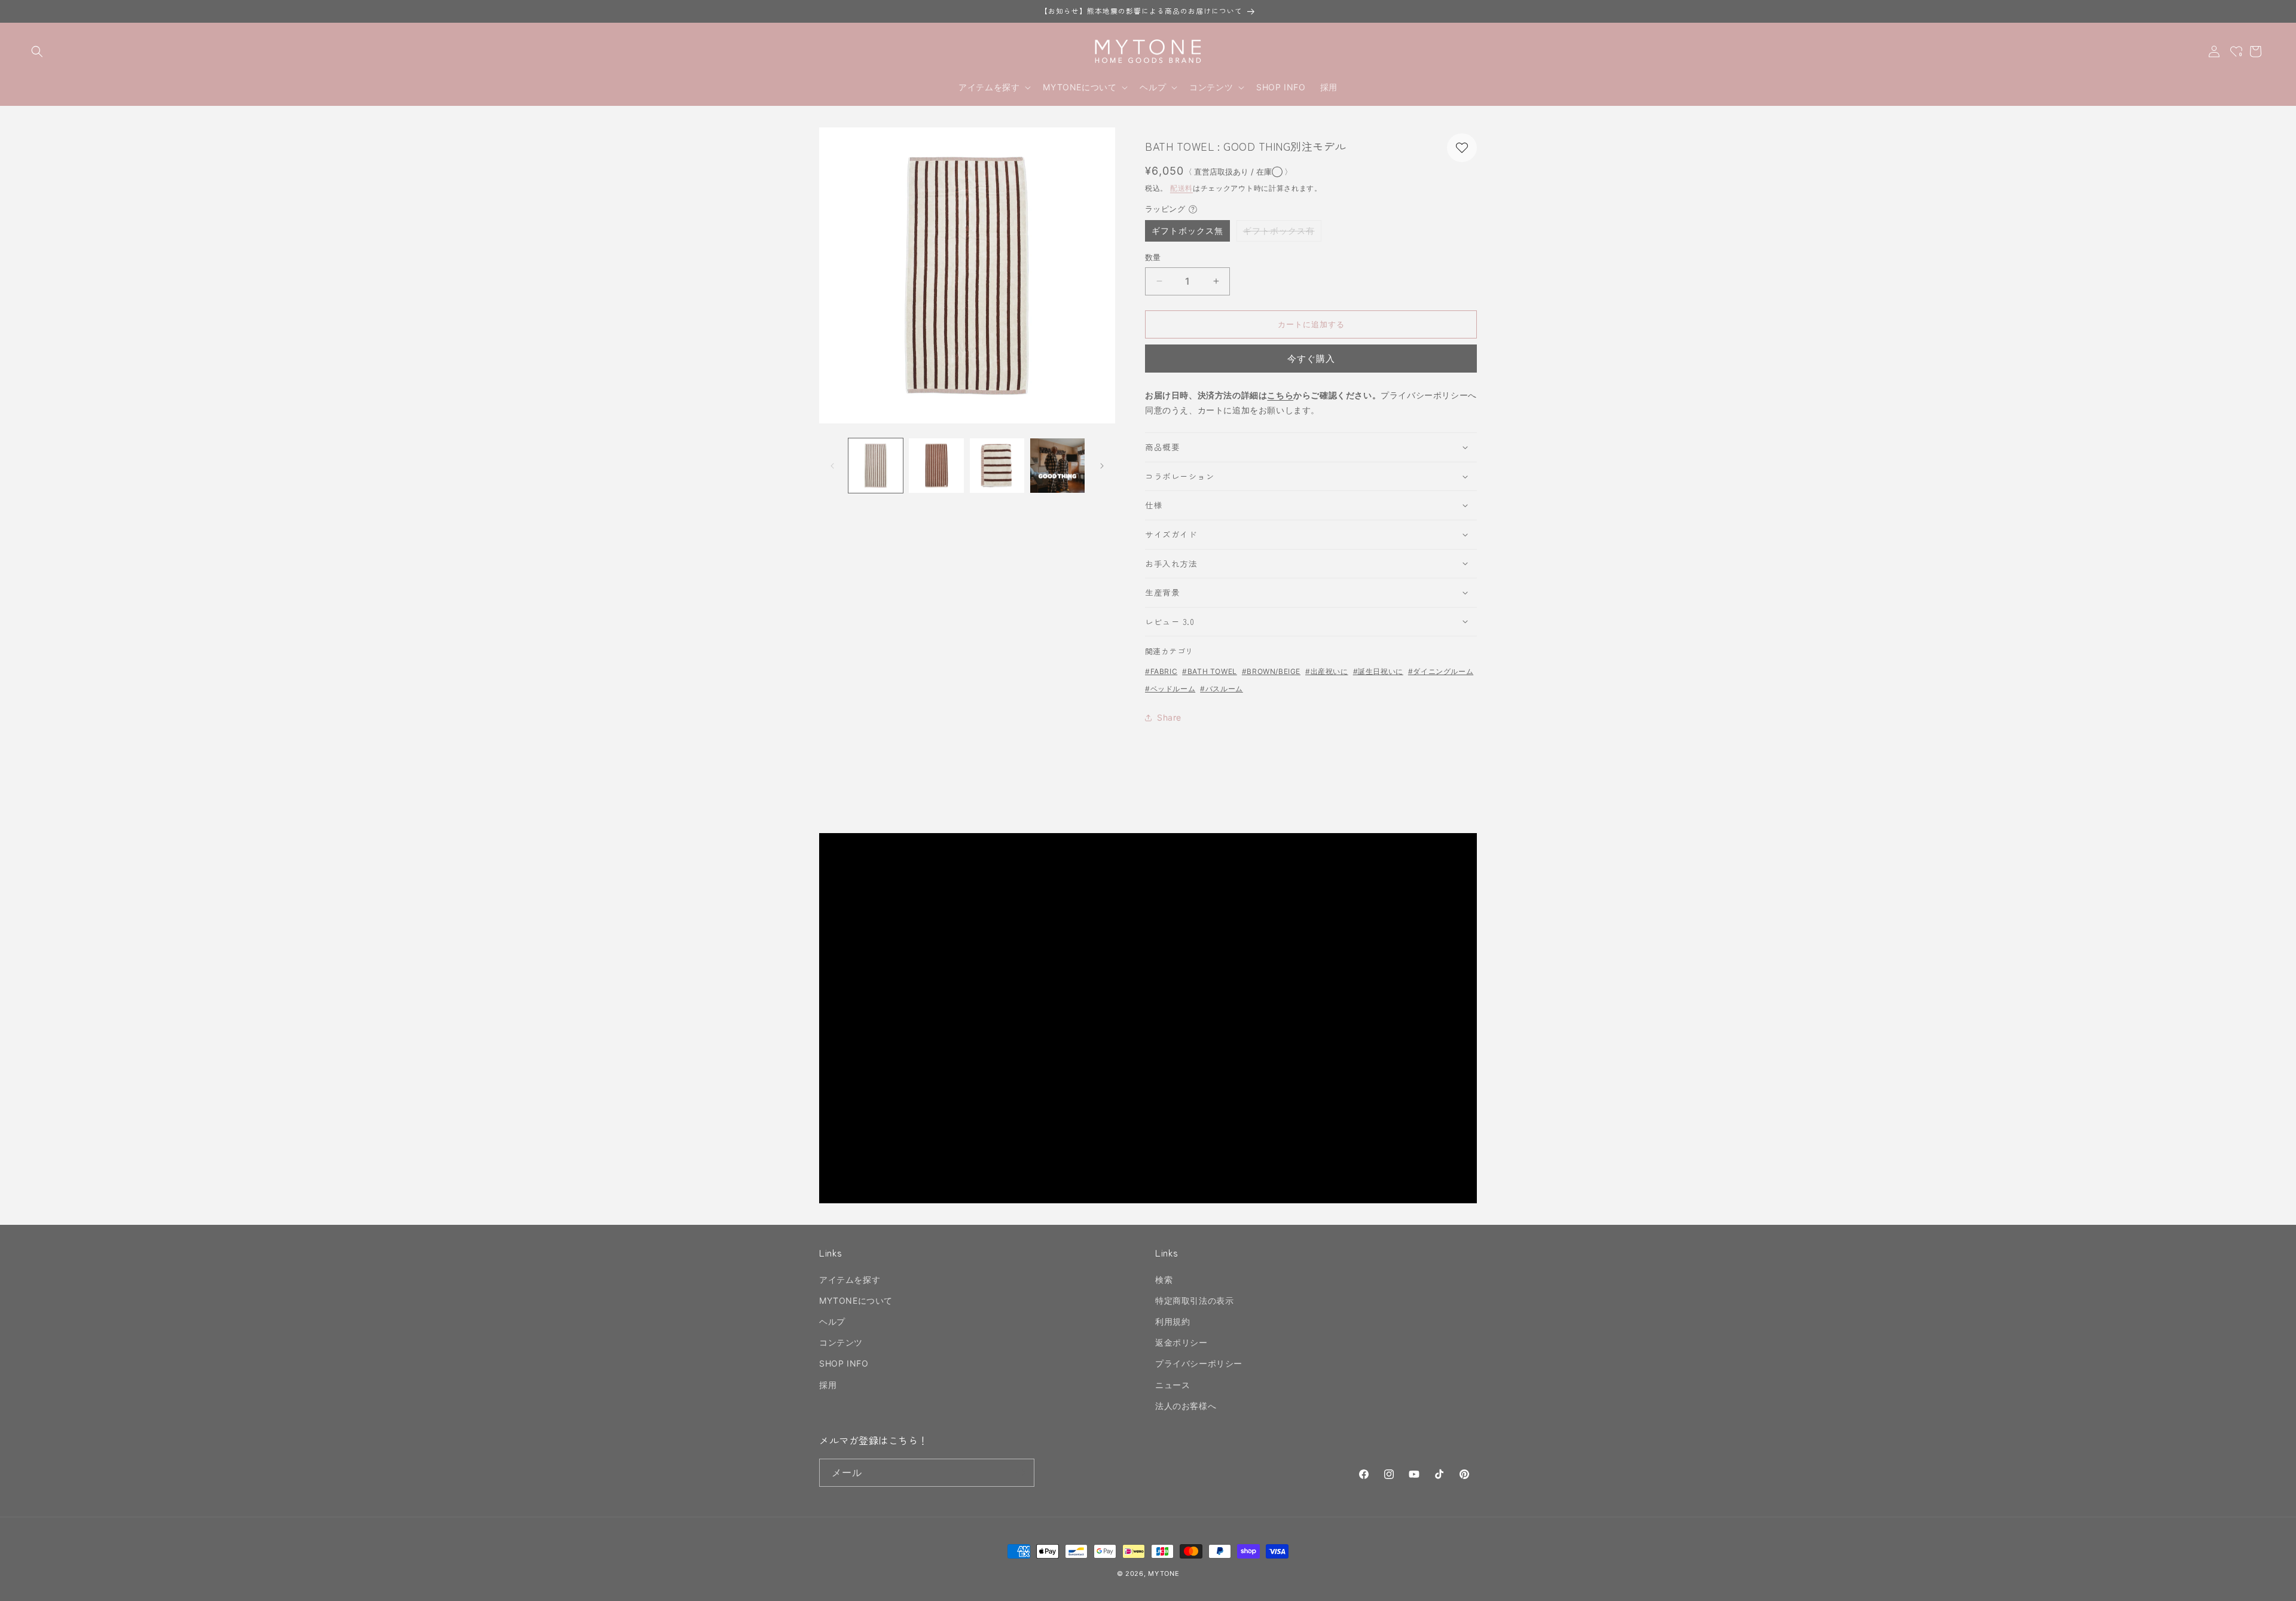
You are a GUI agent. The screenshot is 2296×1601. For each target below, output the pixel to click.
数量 (1153, 257)
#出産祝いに (1327, 671)
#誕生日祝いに (1378, 671)
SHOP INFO (844, 1363)
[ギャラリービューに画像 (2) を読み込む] (936, 466)
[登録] (1021, 1473)
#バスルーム (1222, 689)
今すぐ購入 (1311, 359)
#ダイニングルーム (1441, 671)
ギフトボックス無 (1187, 231)
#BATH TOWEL (1210, 671)
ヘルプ (832, 1321)
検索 (1164, 1280)
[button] (37, 51)
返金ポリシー (1181, 1342)
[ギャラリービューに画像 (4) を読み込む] (1057, 466)
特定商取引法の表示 (1194, 1300)
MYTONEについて (856, 1300)
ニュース (1173, 1385)
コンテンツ (841, 1342)
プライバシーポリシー (1199, 1363)
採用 (828, 1385)
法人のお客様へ (1186, 1406)
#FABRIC (1161, 671)
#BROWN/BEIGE (1271, 671)
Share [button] (1169, 717)
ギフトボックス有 (1282, 233)
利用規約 (1173, 1321)
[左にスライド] (832, 466)
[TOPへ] (2274, 1585)
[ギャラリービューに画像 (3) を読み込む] (997, 466)
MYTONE (1164, 1573)
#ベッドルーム (1170, 689)
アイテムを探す (850, 1280)
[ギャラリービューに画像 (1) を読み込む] (876, 466)
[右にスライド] (1102, 466)
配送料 (1181, 188)
